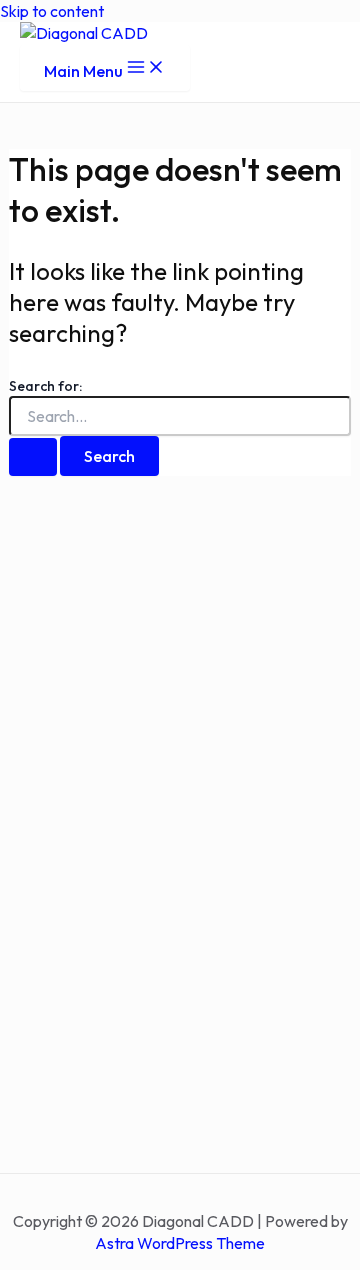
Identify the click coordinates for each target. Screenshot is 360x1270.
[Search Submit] (33, 457)
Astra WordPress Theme (180, 1243)
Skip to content (52, 11)
